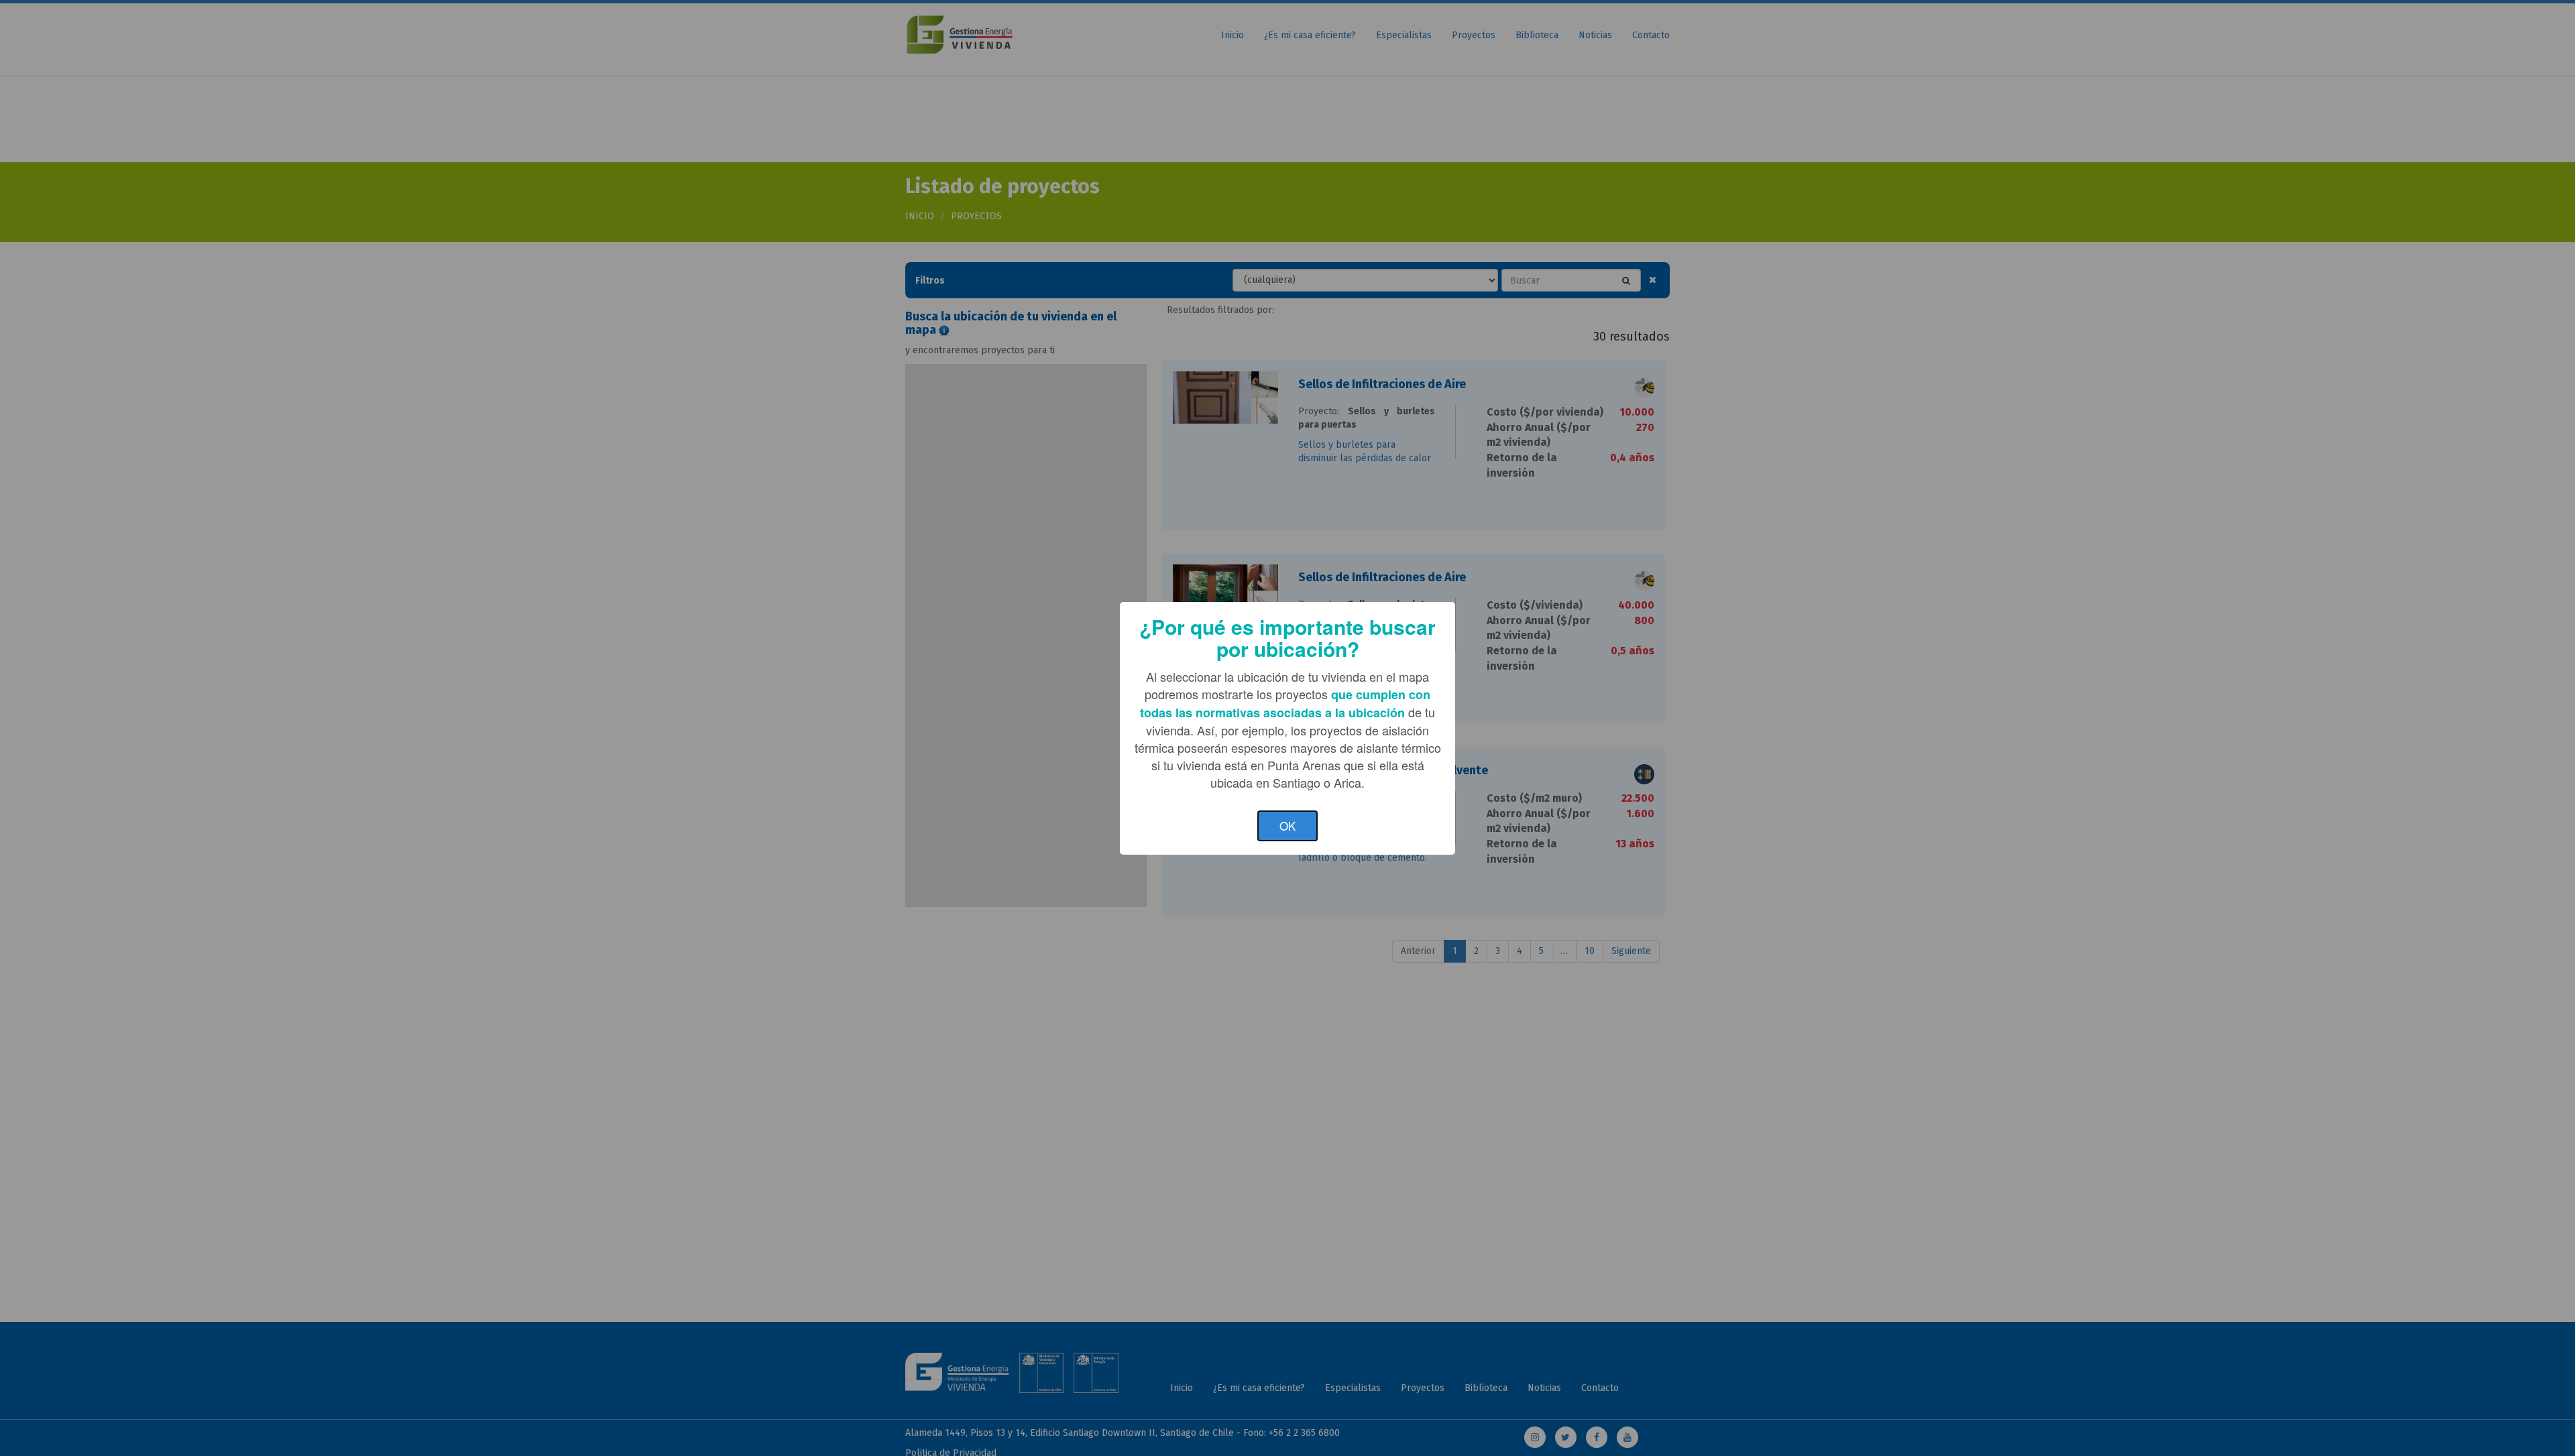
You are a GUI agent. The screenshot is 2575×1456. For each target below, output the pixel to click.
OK (1287, 826)
